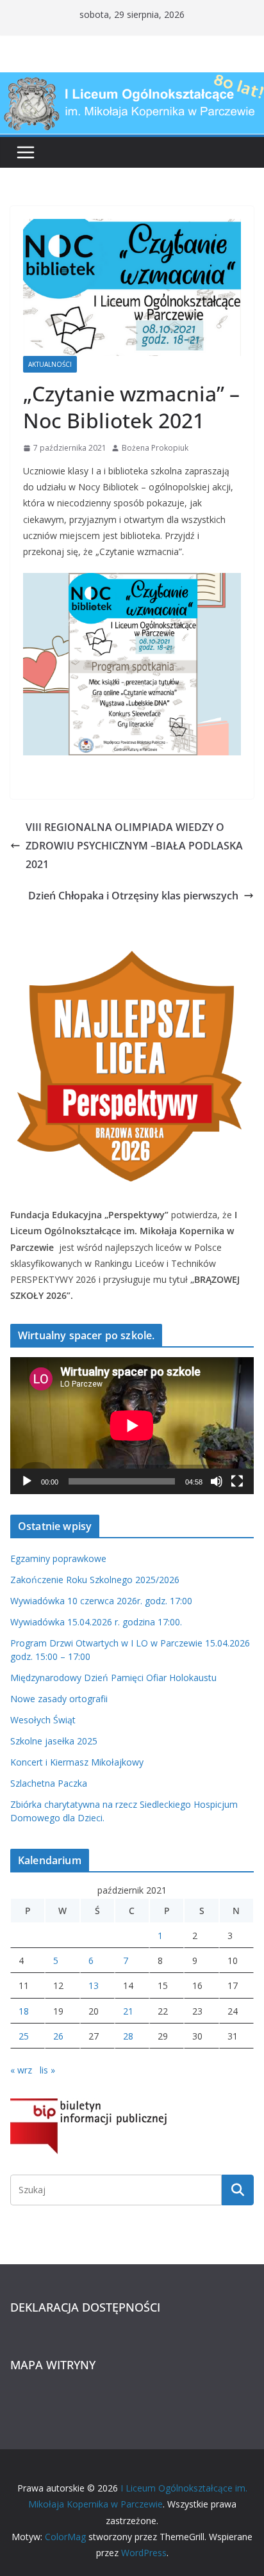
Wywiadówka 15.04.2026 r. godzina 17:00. (96, 1622)
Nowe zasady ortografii (59, 1699)
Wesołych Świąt (43, 1720)
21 (128, 2011)
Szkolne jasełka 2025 (54, 1741)
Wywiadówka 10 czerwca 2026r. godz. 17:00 (101, 1601)
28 (128, 2036)
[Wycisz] (217, 1481)
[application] (132, 1426)
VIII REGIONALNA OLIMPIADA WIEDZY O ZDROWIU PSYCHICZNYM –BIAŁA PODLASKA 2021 (134, 846)
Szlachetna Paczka (49, 1783)
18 (24, 2011)
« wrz (21, 2070)
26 (58, 2036)
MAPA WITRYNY (53, 2365)
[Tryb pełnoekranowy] (237, 1481)
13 (94, 1985)
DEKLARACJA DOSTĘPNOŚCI (85, 2307)
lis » (47, 2070)
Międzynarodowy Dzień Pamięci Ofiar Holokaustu (113, 1678)
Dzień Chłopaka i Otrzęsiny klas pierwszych (133, 896)
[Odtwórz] (27, 1481)
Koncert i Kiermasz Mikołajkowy (77, 1762)
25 (24, 2036)
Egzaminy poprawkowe (58, 1558)
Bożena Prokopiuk (155, 448)
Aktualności (50, 364)
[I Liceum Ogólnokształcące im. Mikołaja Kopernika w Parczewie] (132, 81)
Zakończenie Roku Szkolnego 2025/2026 (95, 1580)
